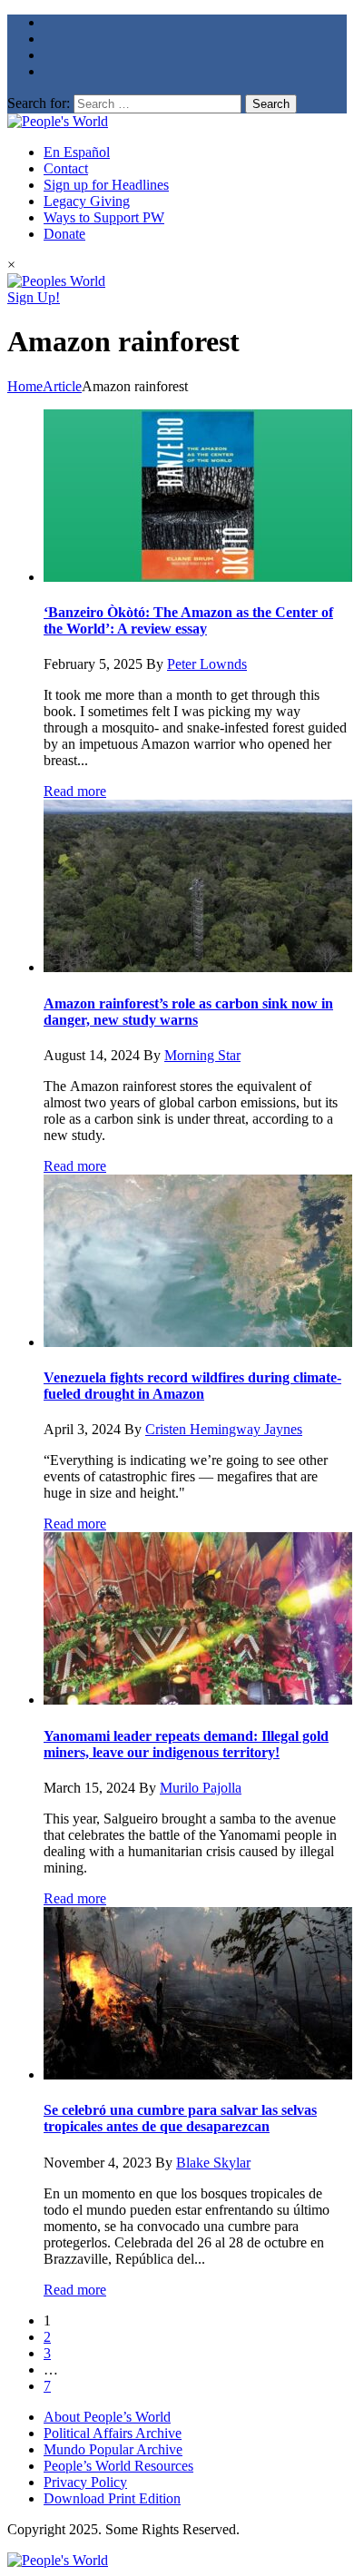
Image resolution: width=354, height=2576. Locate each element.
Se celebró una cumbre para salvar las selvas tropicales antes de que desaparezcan (180, 2118)
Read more (75, 791)
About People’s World (107, 2417)
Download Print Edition (112, 2498)
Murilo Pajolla (201, 1788)
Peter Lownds (207, 664)
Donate (64, 234)
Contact (66, 168)
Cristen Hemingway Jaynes (224, 1429)
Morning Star (202, 1055)
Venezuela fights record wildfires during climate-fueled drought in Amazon (192, 1386)
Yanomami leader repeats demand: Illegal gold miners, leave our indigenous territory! (186, 1744)
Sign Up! (34, 297)
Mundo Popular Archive (113, 2449)
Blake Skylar (213, 2163)
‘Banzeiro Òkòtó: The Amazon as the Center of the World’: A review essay (188, 620)
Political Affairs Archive (113, 2433)
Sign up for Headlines (106, 185)
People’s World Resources (118, 2466)
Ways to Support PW (104, 217)
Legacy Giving (87, 201)
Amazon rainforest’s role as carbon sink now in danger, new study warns (188, 1012)
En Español (77, 152)
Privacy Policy (85, 2482)
